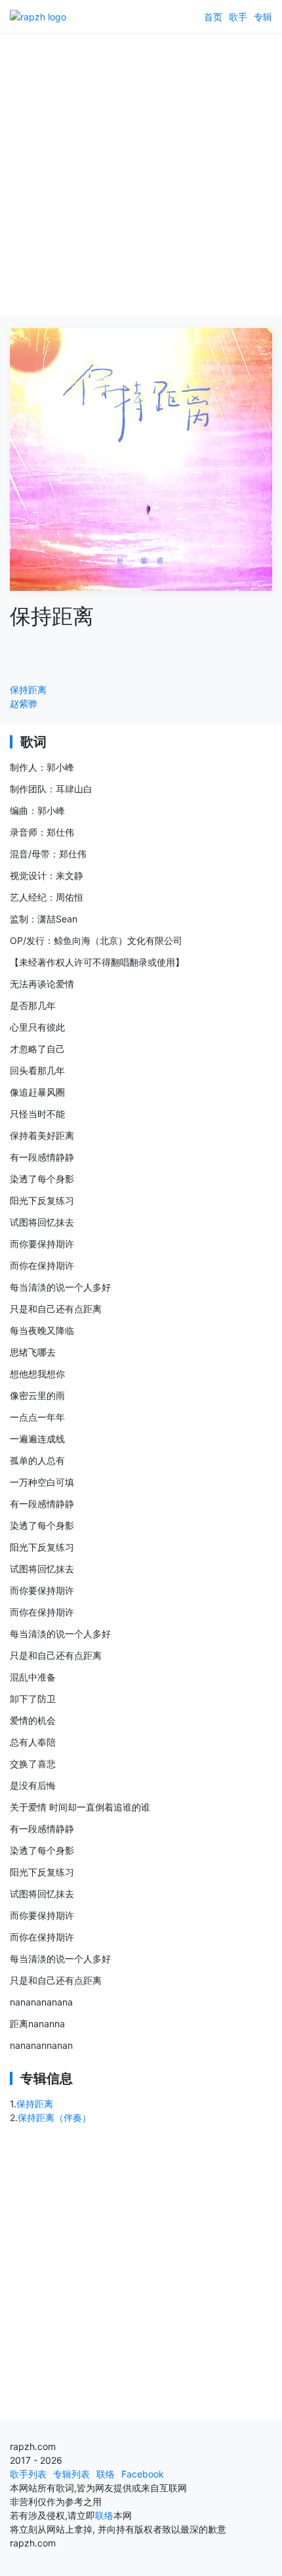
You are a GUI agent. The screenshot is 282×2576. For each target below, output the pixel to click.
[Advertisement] (141, 174)
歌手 (238, 17)
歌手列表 (28, 2474)
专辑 (263, 17)
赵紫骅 (24, 703)
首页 (213, 17)
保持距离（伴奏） (54, 2117)
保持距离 (28, 690)
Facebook (143, 2474)
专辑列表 (71, 2474)
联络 (106, 2474)
